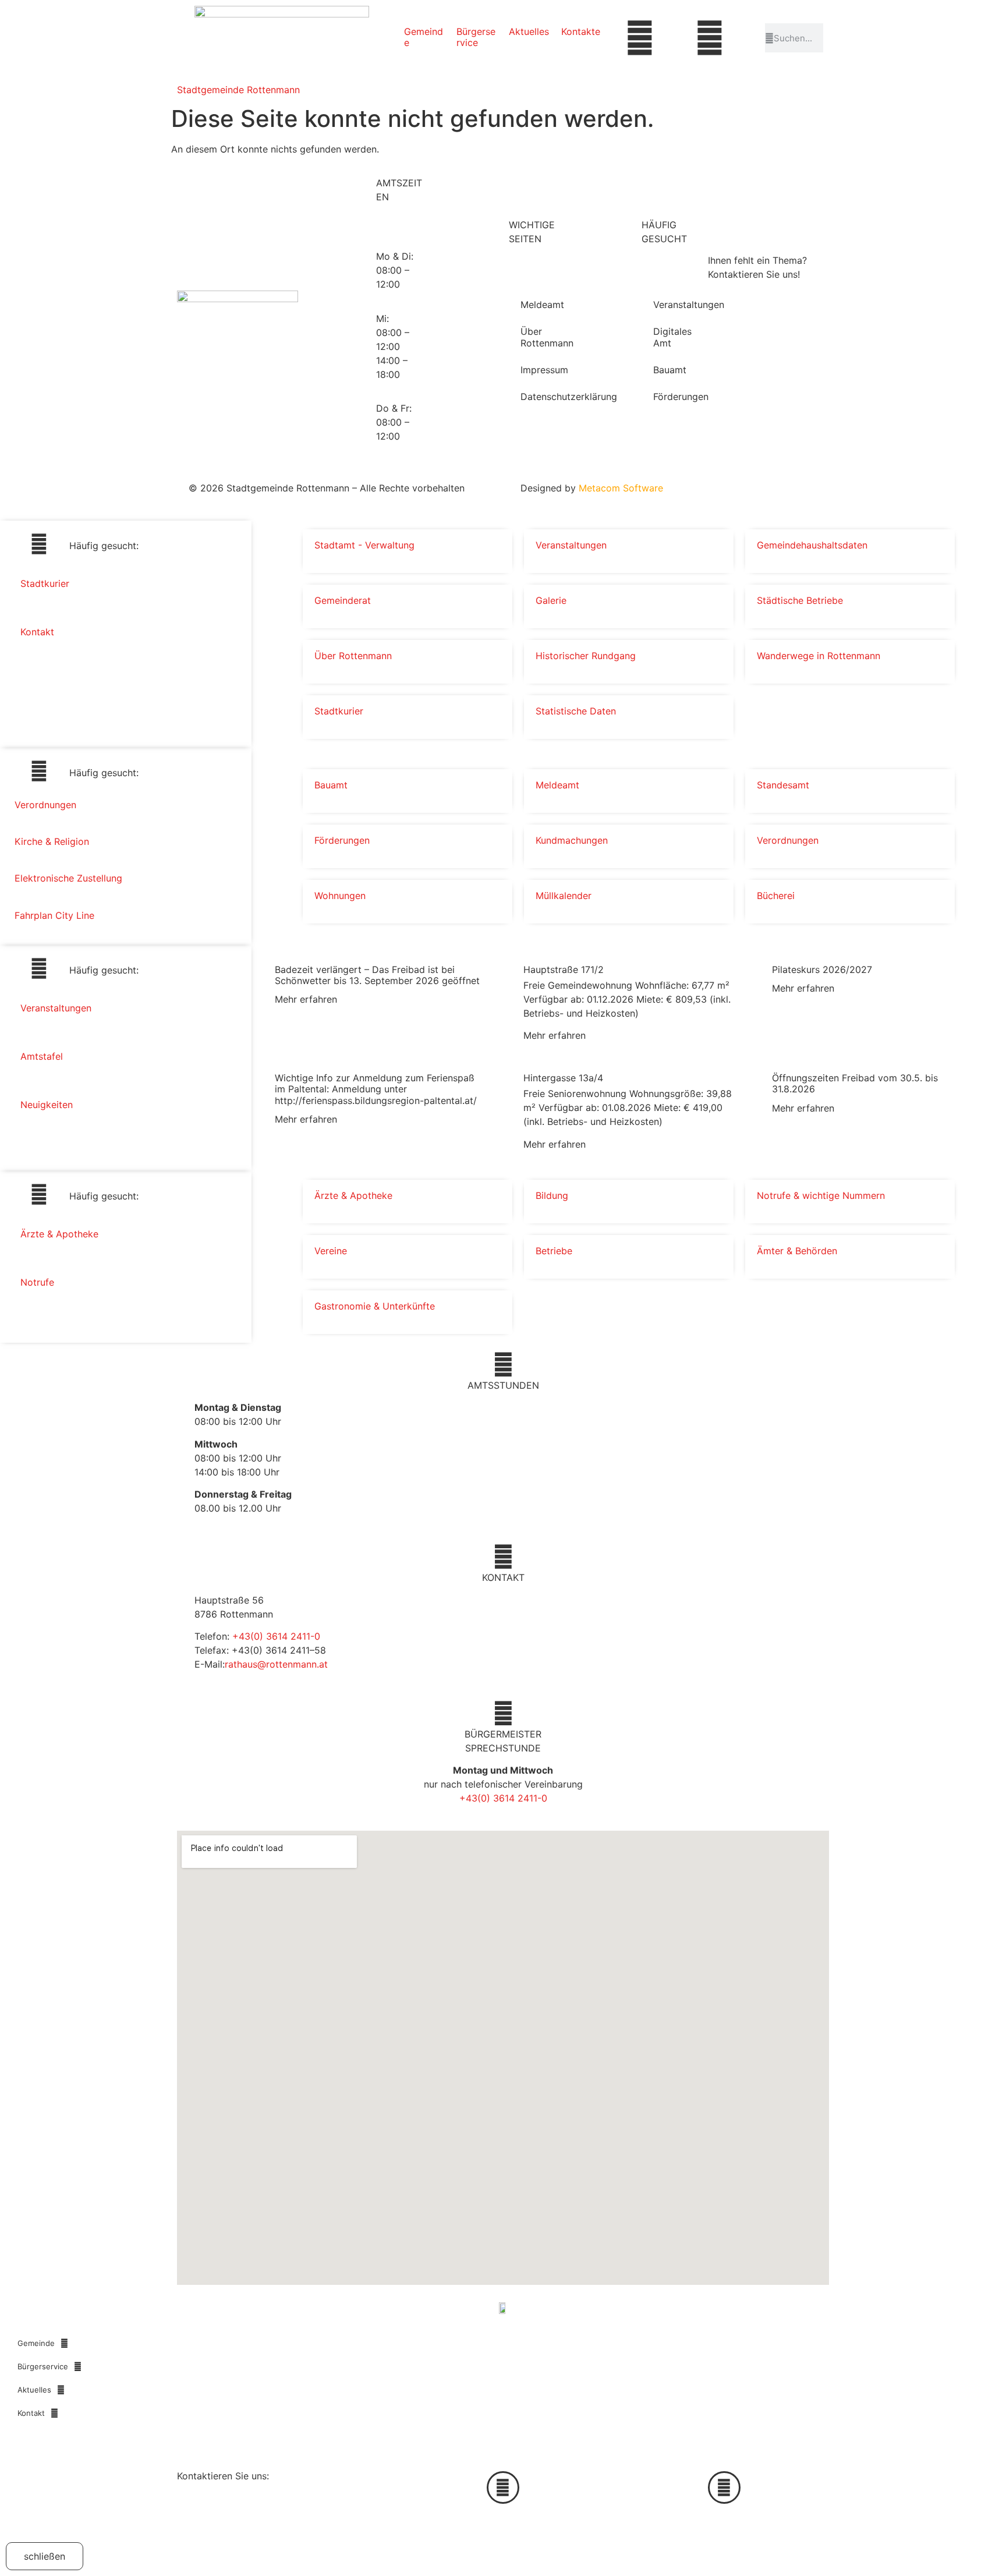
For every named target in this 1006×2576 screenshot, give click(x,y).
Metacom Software (621, 488)
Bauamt (670, 370)
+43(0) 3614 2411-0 (276, 1636)
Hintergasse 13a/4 (563, 1078)
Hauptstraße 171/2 (564, 969)
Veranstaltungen (672, 305)
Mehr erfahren (306, 999)
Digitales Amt (672, 337)
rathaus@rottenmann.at (276, 1664)
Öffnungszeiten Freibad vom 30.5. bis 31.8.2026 (855, 1083)
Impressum (539, 370)
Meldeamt (539, 305)
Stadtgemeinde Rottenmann (238, 90)
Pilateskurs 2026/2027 (822, 969)
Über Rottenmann (539, 337)
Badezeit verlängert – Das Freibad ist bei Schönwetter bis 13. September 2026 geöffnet (377, 975)
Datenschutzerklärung (539, 397)
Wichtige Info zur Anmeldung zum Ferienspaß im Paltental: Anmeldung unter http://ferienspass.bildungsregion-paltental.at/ (376, 1089)
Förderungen (672, 397)
